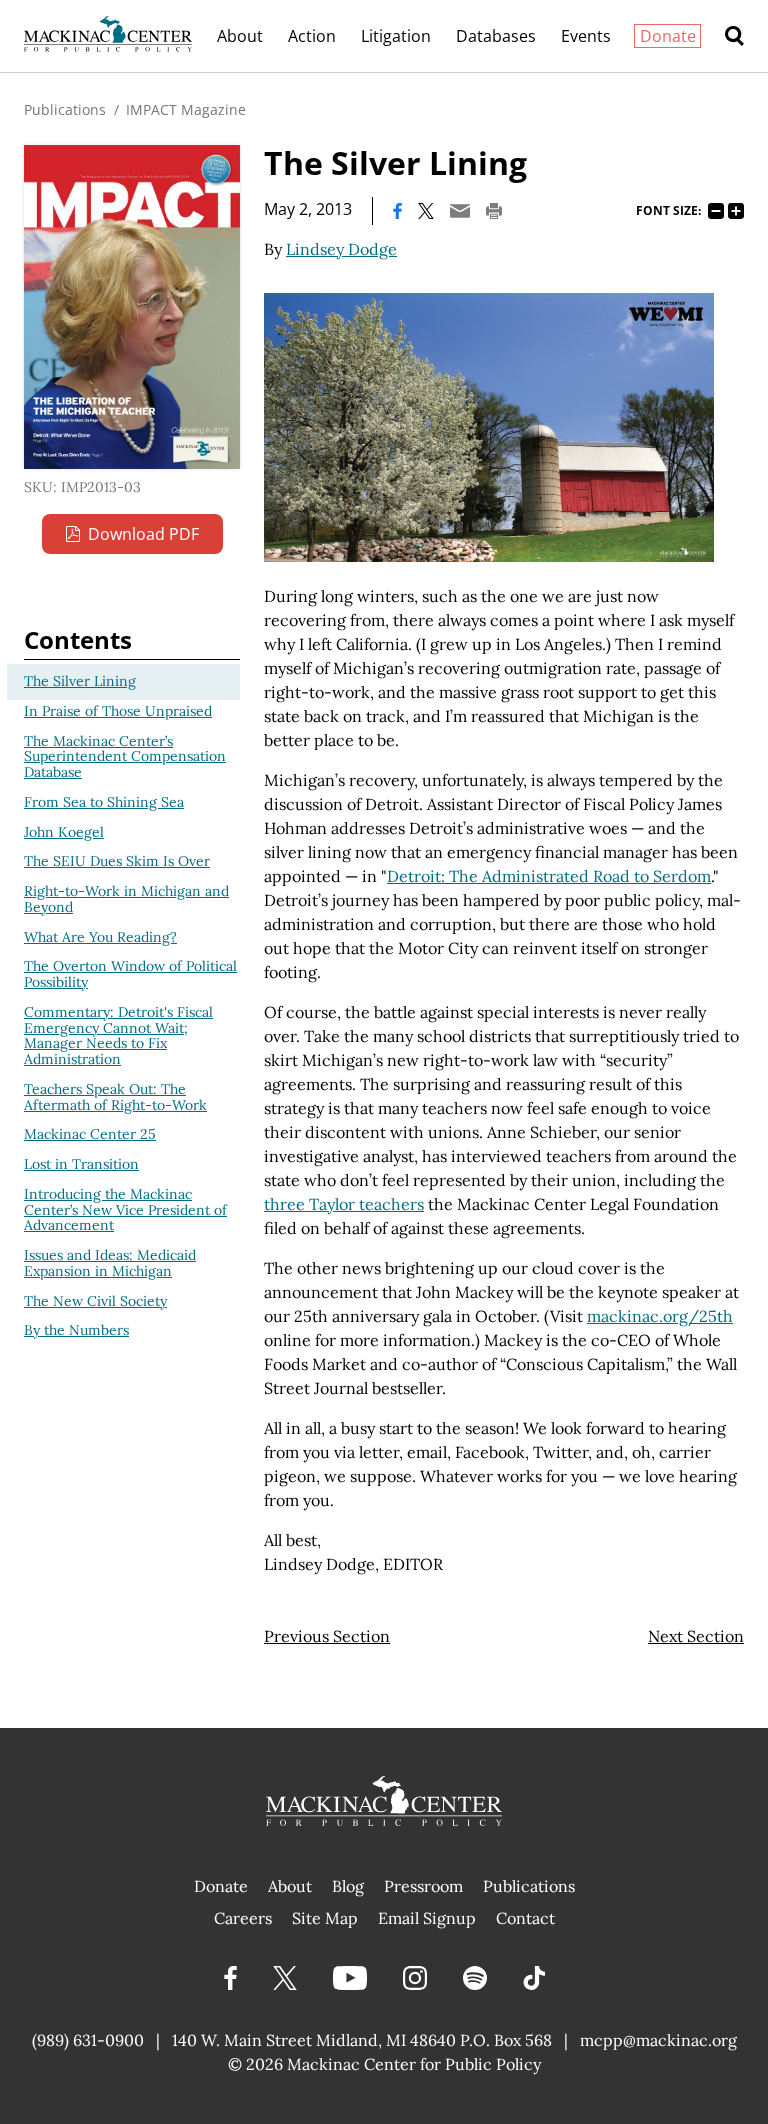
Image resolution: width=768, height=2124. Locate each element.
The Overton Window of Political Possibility (130, 974)
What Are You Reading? (100, 937)
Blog (348, 1886)
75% (716, 211)
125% (736, 211)
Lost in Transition (81, 1164)
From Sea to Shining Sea (104, 802)
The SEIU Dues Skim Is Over (117, 861)
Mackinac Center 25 (90, 1134)
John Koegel (64, 832)
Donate (668, 36)
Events (586, 36)
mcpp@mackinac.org (658, 2040)
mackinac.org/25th (660, 1316)
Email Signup (427, 1918)
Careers (243, 1918)
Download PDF (143, 534)
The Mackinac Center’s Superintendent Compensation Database (125, 757)
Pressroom (423, 1886)
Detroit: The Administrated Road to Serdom (549, 876)
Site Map (325, 1918)
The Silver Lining (80, 681)
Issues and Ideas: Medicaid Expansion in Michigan (110, 1263)
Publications (65, 109)
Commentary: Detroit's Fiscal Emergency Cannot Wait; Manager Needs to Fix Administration (118, 1035)
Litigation (396, 36)
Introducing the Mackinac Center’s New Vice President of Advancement (125, 1210)
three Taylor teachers (344, 1204)
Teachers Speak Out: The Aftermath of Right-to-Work (115, 1097)
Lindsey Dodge (341, 249)
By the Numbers (76, 1330)
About (240, 36)
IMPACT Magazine (186, 109)
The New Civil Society (95, 1301)
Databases (496, 36)
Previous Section (327, 1636)
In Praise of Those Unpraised (118, 711)
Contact (525, 1918)
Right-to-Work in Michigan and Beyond (126, 899)
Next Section (696, 1636)
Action (312, 36)
